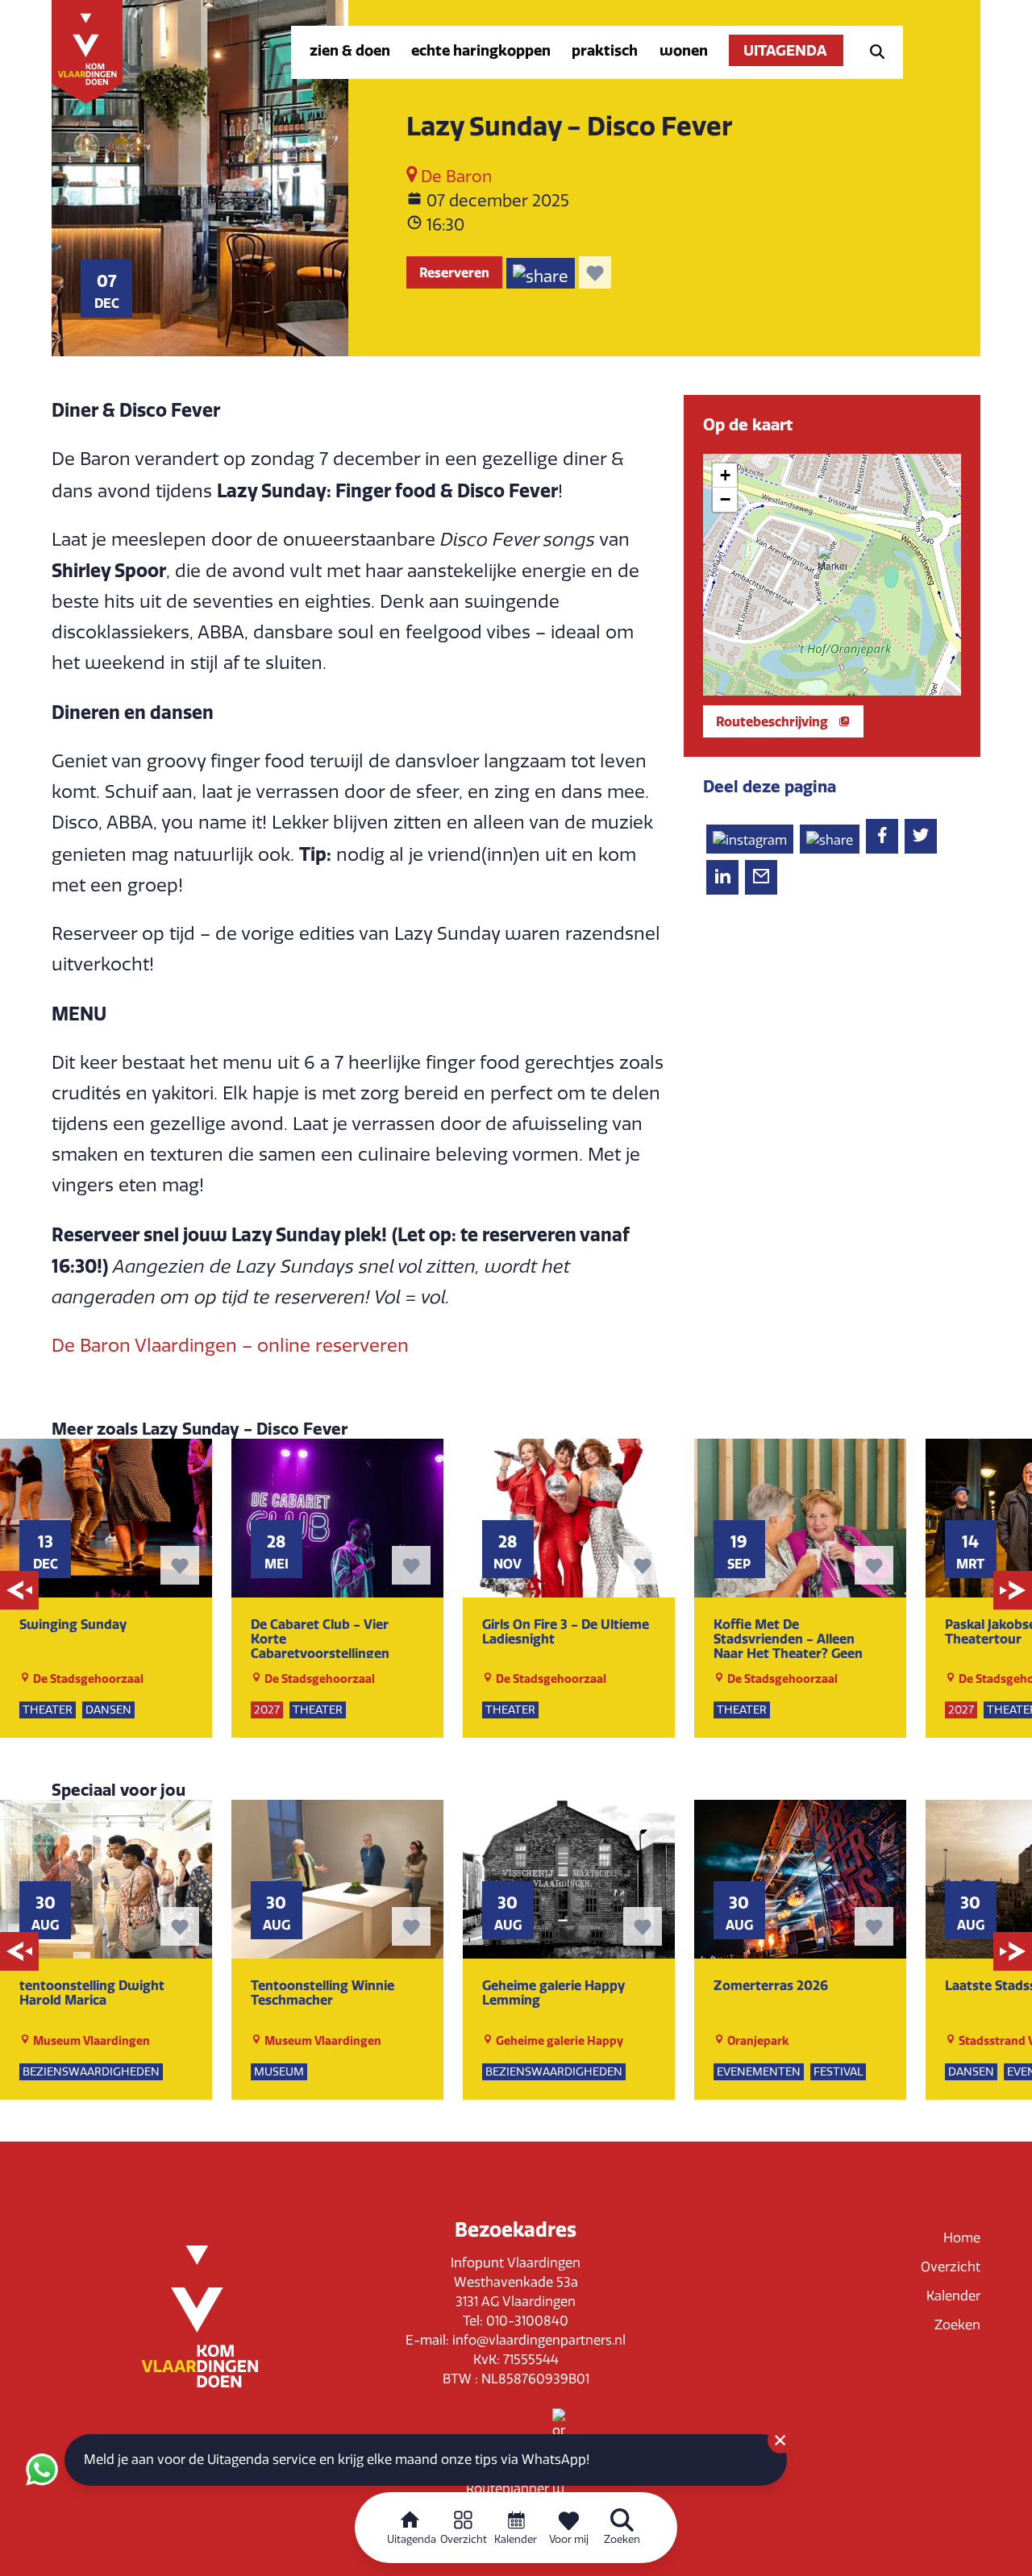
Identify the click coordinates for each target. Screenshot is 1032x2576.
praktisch (605, 50)
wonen (684, 50)
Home (962, 2238)
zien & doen (350, 50)
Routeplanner (509, 2489)
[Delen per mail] (761, 877)
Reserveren (454, 272)
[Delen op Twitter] (921, 836)
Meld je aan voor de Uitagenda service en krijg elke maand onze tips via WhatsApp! (337, 2460)
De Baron (454, 177)
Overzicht (951, 2267)
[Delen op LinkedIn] (722, 877)
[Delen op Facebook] (882, 836)
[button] (832, 560)
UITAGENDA (786, 50)
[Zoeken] (872, 50)
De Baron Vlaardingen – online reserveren (230, 1346)
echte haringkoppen (481, 50)
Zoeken (957, 2325)
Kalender (953, 2296)
